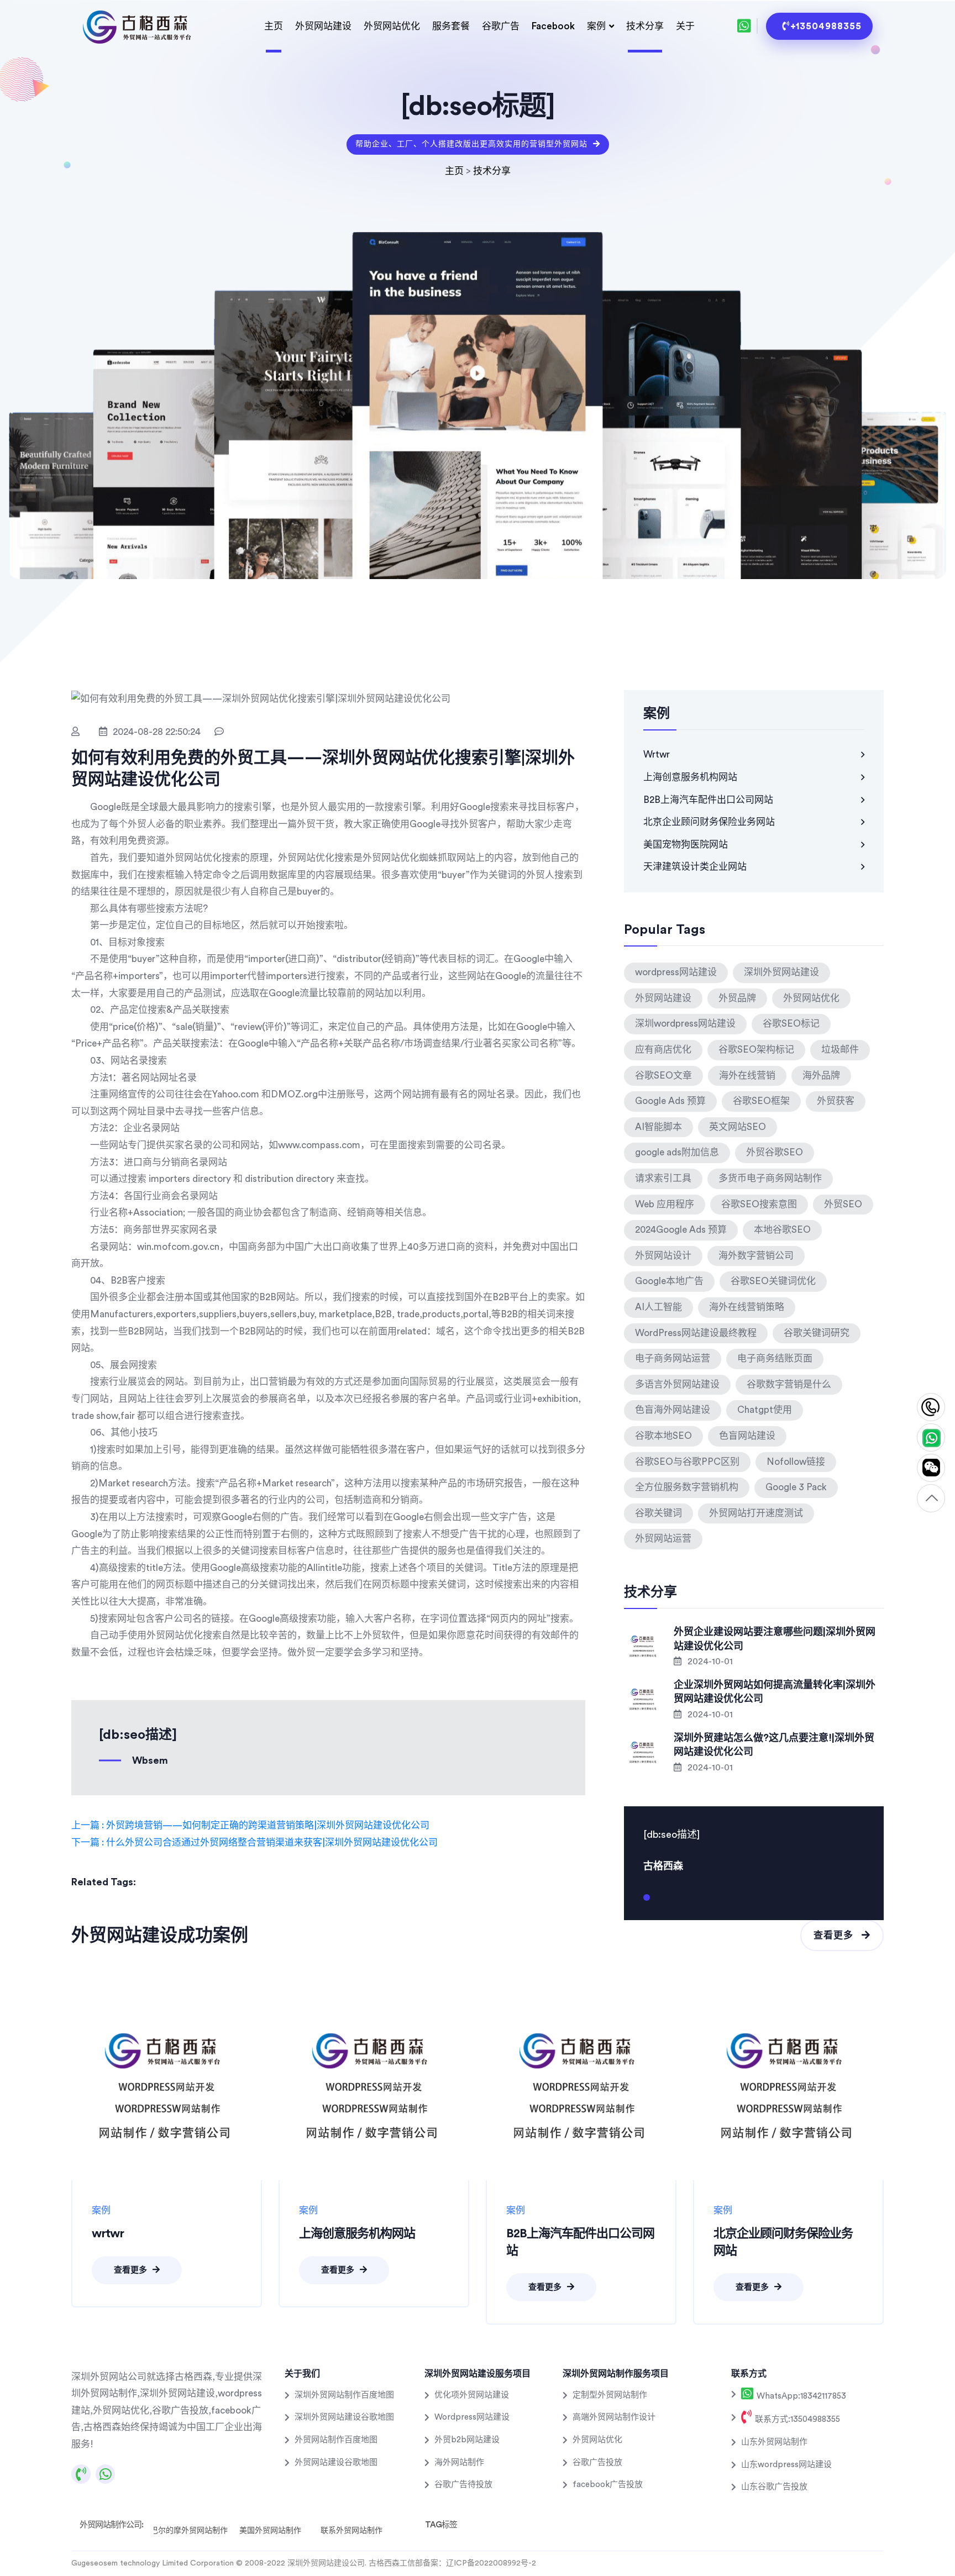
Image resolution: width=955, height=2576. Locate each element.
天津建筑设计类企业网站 (695, 867)
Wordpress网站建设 (472, 2417)
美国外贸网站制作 (270, 2531)
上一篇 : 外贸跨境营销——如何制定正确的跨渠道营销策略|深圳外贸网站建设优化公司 (250, 1825)
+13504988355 (826, 26)
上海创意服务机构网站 (690, 777)
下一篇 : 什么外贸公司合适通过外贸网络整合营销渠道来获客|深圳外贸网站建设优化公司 (255, 1842)
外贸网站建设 (323, 26)
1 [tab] (647, 1902)
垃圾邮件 (840, 1050)
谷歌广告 (501, 26)
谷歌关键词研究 (817, 1333)
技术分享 (645, 26)
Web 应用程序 (665, 1204)
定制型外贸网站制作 (610, 2395)
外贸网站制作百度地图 (336, 2440)
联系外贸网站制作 (351, 2531)
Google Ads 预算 (670, 1101)
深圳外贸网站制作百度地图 (344, 2395)
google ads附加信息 (677, 1152)
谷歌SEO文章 (663, 1076)
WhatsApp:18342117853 (800, 2396)
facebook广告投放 (608, 2485)
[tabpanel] (754, 1849)
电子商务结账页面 (775, 1358)
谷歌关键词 (658, 1513)
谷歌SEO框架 (761, 1101)
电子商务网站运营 (673, 1358)
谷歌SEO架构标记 (756, 1050)
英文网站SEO (738, 1127)
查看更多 (835, 1935)
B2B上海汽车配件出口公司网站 (708, 800)
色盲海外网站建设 (673, 1410)
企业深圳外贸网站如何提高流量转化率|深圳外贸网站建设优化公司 (775, 1692)
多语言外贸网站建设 (677, 1384)
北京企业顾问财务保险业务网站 (709, 822)
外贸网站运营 (663, 1539)
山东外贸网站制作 (774, 2442)
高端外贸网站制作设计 (614, 2417)
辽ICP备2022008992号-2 (491, 2563)
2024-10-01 (709, 1662)
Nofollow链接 (796, 1462)
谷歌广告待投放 (463, 2485)
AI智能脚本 (658, 1127)
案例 (596, 26)
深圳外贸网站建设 (781, 972)
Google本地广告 (669, 1281)
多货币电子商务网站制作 (770, 1178)
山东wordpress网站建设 (786, 2465)
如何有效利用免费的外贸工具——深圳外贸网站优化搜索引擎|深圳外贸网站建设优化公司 (323, 769)
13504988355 (931, 1408)
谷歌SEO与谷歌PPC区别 (687, 1462)
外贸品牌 (737, 998)
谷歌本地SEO (663, 1436)
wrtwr (657, 755)
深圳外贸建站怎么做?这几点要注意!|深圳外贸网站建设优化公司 (774, 1745)
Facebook (553, 26)
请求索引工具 (663, 1178)
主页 (274, 26)
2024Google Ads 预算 (681, 1230)
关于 (685, 26)
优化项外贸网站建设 (472, 2395)
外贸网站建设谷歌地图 (336, 2462)
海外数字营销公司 (756, 1256)
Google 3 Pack (796, 1487)
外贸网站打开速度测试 (756, 1513)
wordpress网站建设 (676, 972)
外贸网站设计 (663, 1256)
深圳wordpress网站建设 (685, 1024)
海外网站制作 (459, 2462)
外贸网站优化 (392, 26)
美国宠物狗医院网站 (686, 845)
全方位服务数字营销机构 (687, 1487)
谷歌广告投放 (597, 2462)
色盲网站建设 (747, 1436)
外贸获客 (836, 1101)
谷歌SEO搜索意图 (759, 1204)
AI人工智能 (658, 1307)
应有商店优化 (663, 1050)
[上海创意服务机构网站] (374, 2085)
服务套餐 (451, 26)
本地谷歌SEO (782, 1230)
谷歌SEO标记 (791, 1024)
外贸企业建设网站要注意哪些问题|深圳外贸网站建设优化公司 (775, 1639)
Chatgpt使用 (765, 1410)
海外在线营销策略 (747, 1307)
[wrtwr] (167, 2085)
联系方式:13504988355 (796, 2419)
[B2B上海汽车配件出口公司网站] (581, 2085)
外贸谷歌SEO (775, 1152)
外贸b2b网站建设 (467, 2440)
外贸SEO (843, 1204)
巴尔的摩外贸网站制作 (189, 2531)
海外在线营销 (747, 1076)
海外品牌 (821, 1076)
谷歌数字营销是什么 (789, 1384)
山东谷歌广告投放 (774, 2487)
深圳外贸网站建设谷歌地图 (344, 2417)
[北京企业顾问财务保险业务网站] (788, 2085)
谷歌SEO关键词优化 (773, 1281)
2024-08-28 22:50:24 (157, 732)
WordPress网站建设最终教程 (696, 1333)
